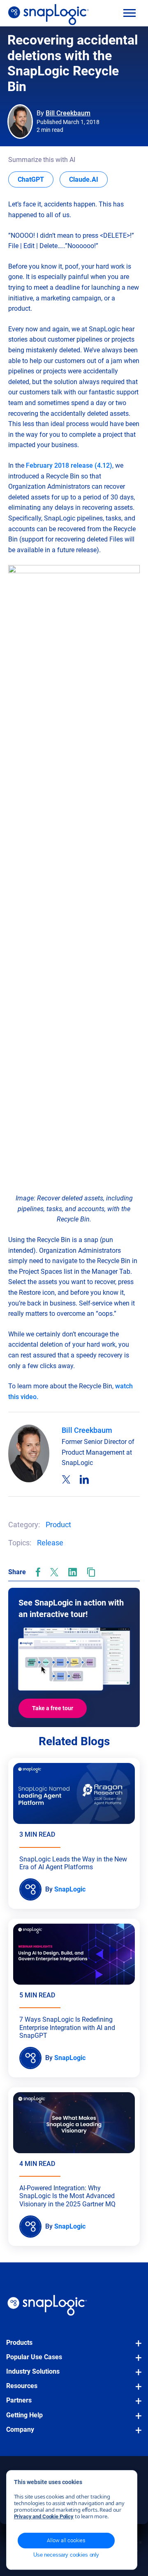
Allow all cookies (66, 2540)
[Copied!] (91, 1572)
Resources (22, 2386)
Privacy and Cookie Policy (44, 2516)
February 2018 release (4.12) (69, 465)
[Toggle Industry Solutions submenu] (136, 2376)
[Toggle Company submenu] (136, 2434)
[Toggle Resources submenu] (136, 2391)
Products (19, 2343)
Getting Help (24, 2415)
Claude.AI (88, 179)
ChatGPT (36, 179)
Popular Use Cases (34, 2357)
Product (58, 1525)
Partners (19, 2400)
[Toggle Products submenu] (136, 2347)
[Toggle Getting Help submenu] (136, 2420)
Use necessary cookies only (66, 2555)
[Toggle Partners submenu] (136, 2405)
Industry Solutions (33, 2371)
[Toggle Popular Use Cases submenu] (136, 2362)
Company (20, 2430)
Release (50, 1543)
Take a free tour (53, 1708)
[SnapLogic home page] (47, 2305)
